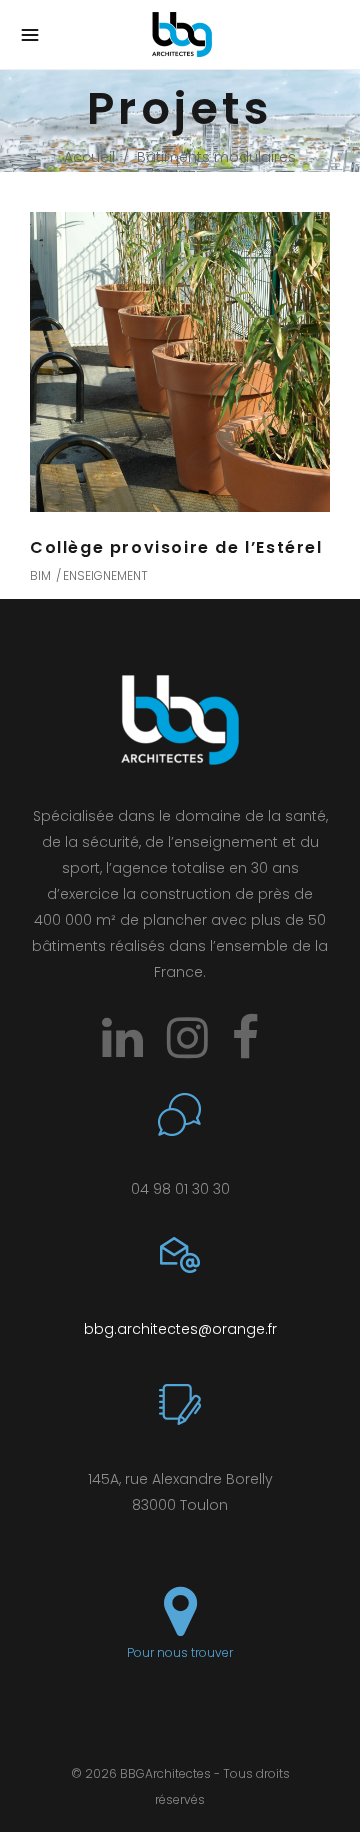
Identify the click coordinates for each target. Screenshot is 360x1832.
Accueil (89, 157)
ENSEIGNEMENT (105, 575)
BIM (40, 575)
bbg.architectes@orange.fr (180, 1329)
